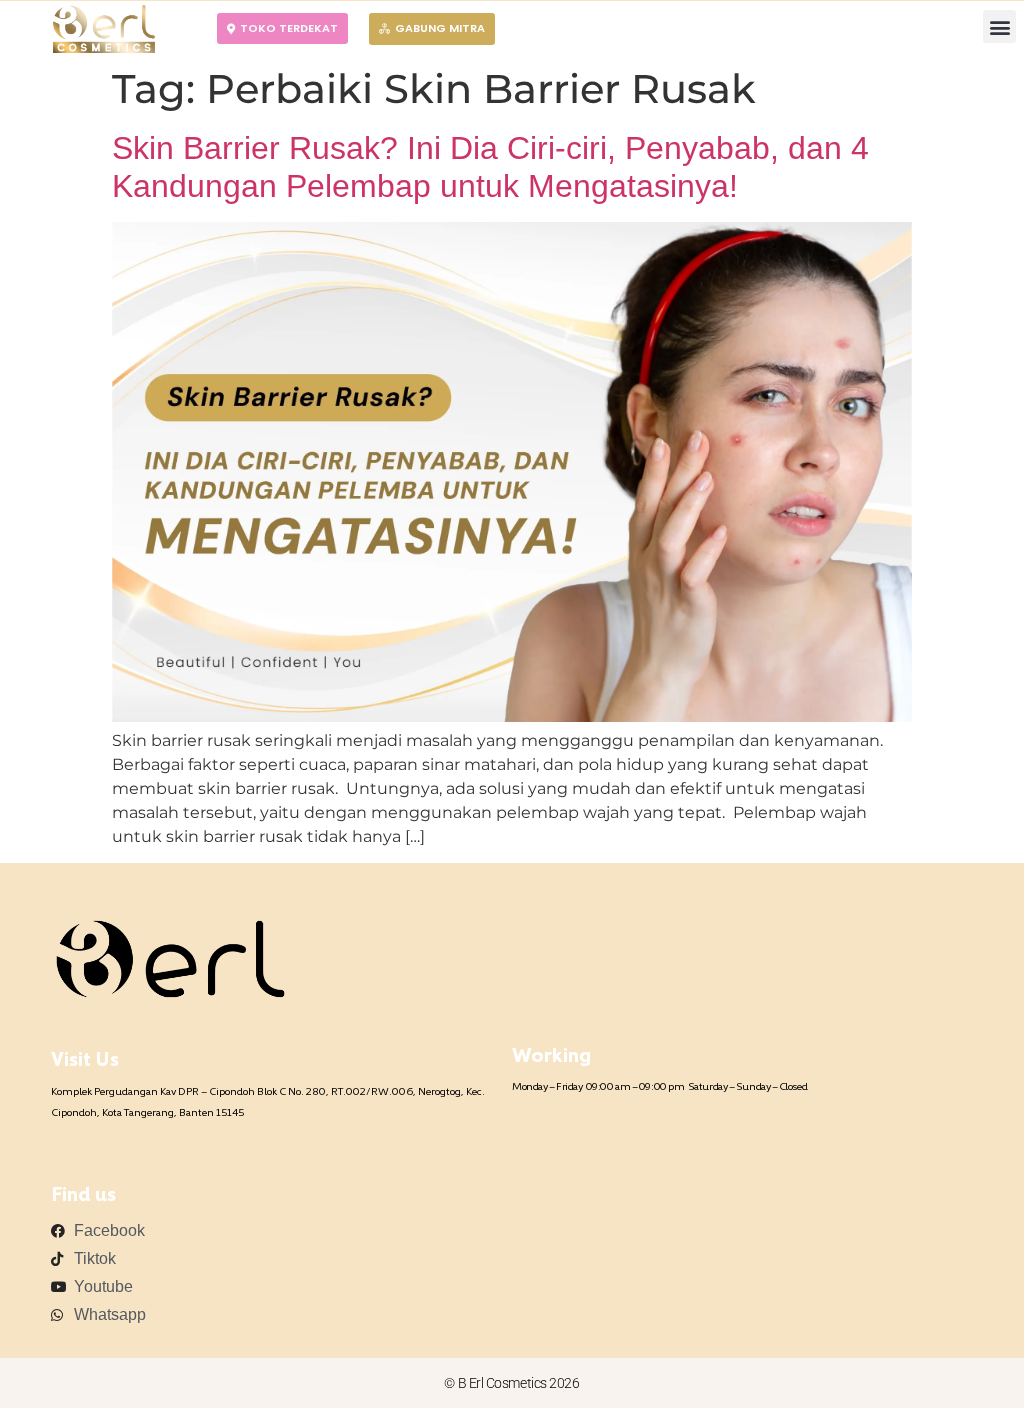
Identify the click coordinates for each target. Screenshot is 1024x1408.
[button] (999, 26)
